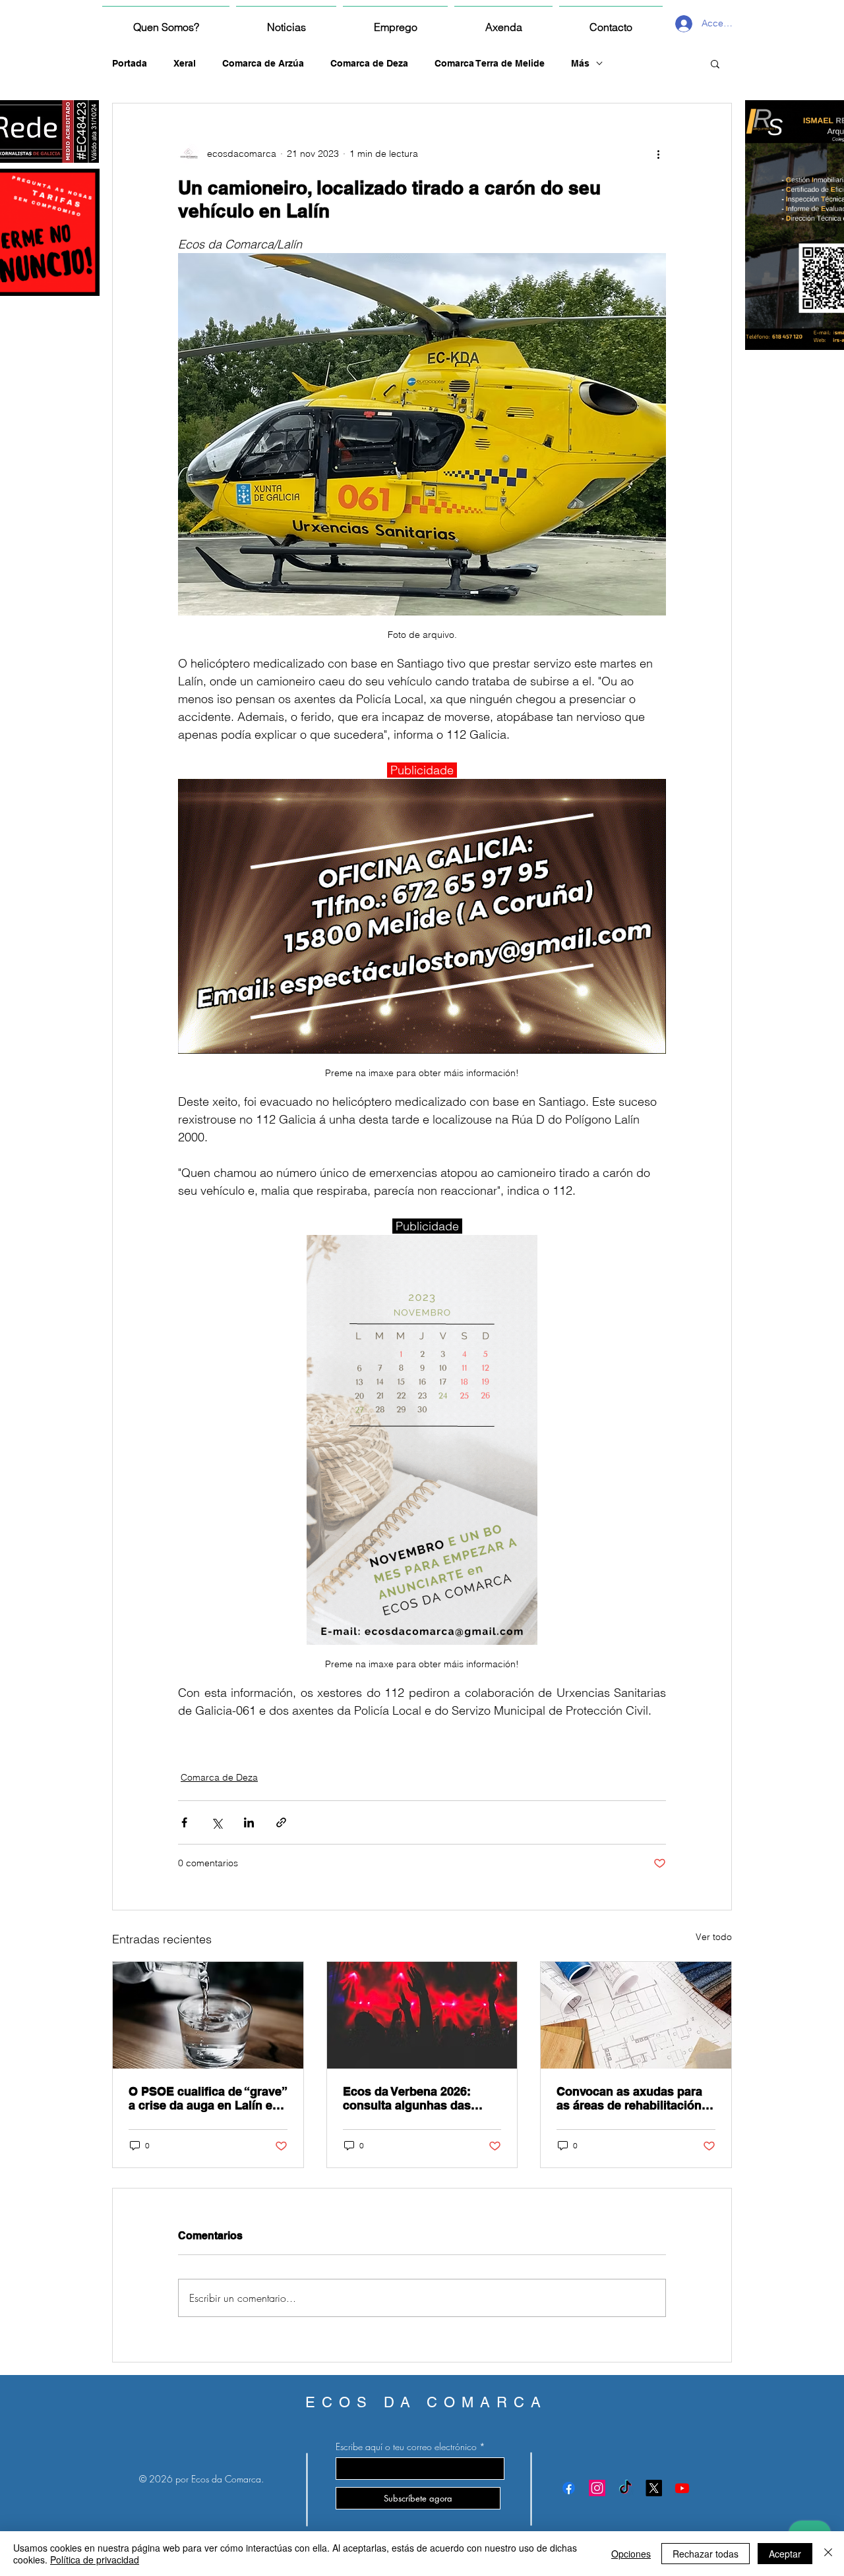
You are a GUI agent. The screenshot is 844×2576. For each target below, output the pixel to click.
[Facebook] (569, 2488)
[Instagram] (597, 2488)
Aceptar (785, 2554)
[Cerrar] (828, 2554)
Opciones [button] (631, 2554)
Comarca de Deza (369, 63)
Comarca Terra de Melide (490, 63)
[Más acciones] (658, 154)
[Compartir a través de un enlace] (281, 1822)
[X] (654, 2488)
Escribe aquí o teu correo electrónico (406, 2447)
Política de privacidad (95, 2560)
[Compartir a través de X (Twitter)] (217, 1822)
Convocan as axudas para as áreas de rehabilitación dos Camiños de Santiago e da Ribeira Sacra (634, 2098)
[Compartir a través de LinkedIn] (249, 1822)
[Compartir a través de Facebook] (184, 1822)
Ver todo (714, 1937)
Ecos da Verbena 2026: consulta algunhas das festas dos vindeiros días (414, 2098)
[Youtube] (682, 2488)
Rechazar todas (706, 2554)
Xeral (185, 63)
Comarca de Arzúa (263, 63)
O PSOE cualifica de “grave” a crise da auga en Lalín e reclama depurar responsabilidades (208, 2098)
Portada (130, 63)
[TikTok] (625, 2488)
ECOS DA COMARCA (426, 2402)
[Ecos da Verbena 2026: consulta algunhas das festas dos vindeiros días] (422, 2015)
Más (580, 63)
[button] (715, 63)
